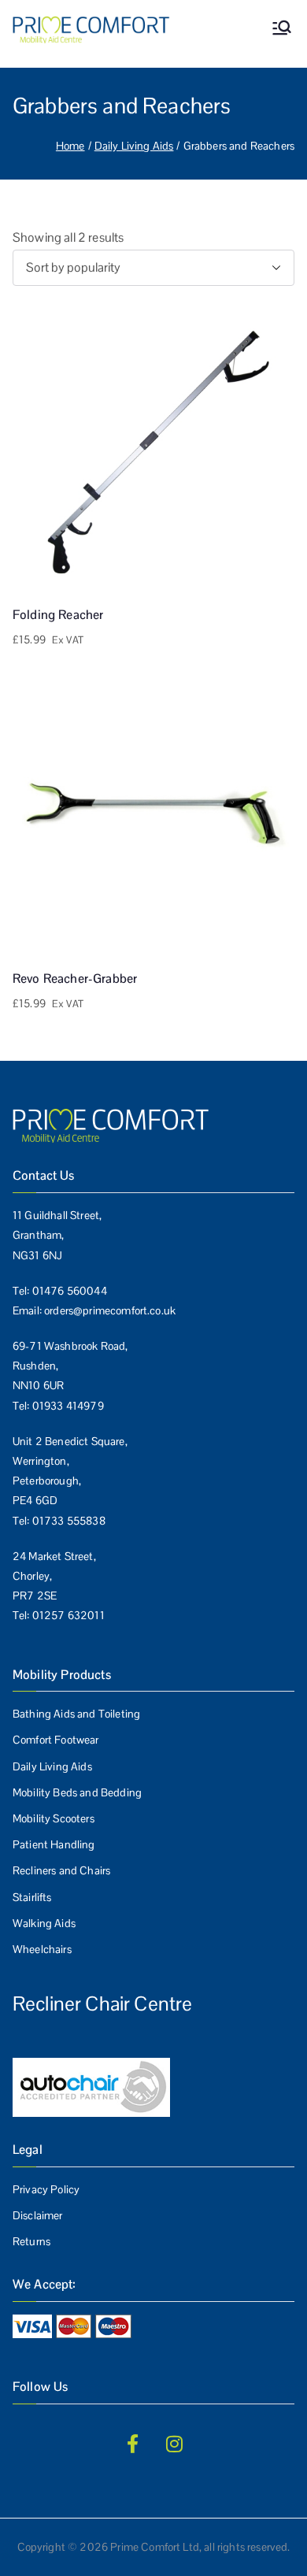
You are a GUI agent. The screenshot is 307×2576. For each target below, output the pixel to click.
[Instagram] (175, 2444)
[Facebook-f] (132, 2444)
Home (70, 146)
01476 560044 (70, 1291)
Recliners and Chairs (61, 1870)
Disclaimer (38, 2215)
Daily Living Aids (134, 146)
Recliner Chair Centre (102, 2003)
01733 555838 (69, 1521)
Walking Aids (44, 1923)
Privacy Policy (46, 2189)
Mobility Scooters (54, 1818)
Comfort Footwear (56, 1740)
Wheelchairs (42, 1949)
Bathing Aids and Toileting (76, 1714)
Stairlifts (32, 1897)
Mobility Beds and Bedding (77, 1792)
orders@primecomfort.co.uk (110, 1310)
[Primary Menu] (282, 30)
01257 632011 (68, 1615)
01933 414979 (68, 1406)
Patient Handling (54, 1844)
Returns (31, 2241)
